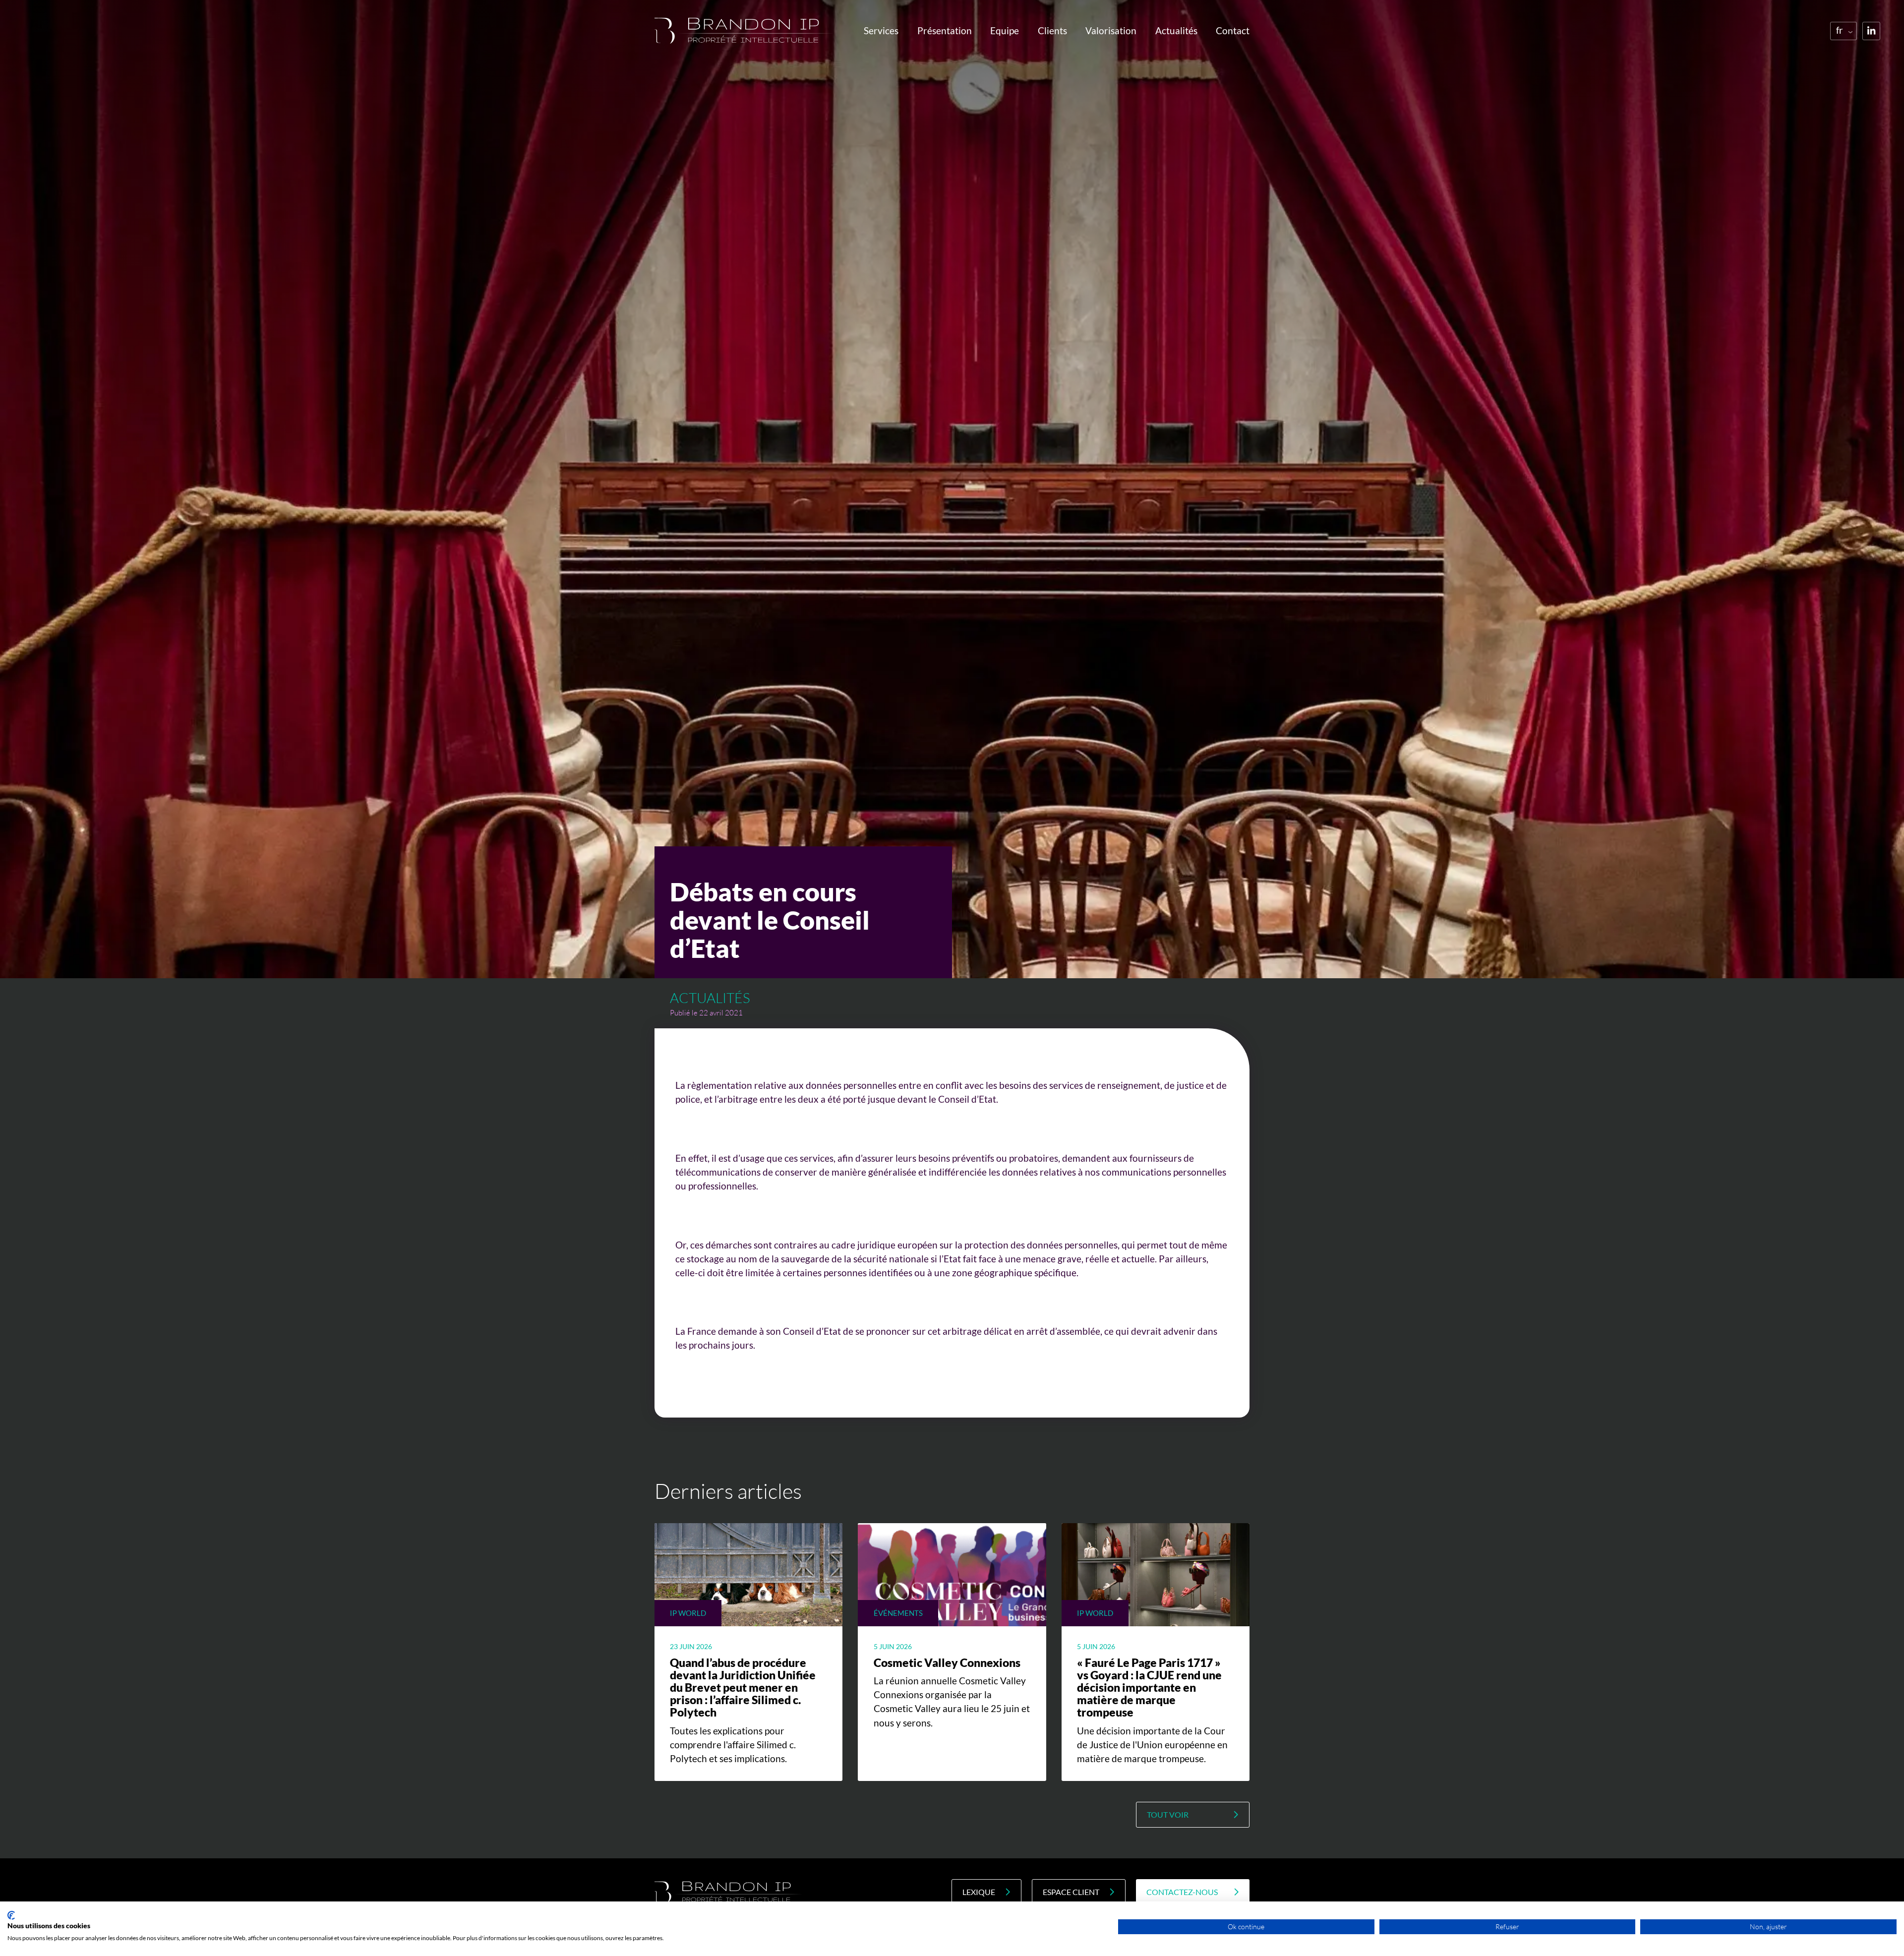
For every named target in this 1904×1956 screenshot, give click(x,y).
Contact (1233, 31)
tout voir (1168, 1815)
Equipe (1005, 31)
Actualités (1176, 31)
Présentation (945, 31)
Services (881, 31)
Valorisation (1111, 31)
